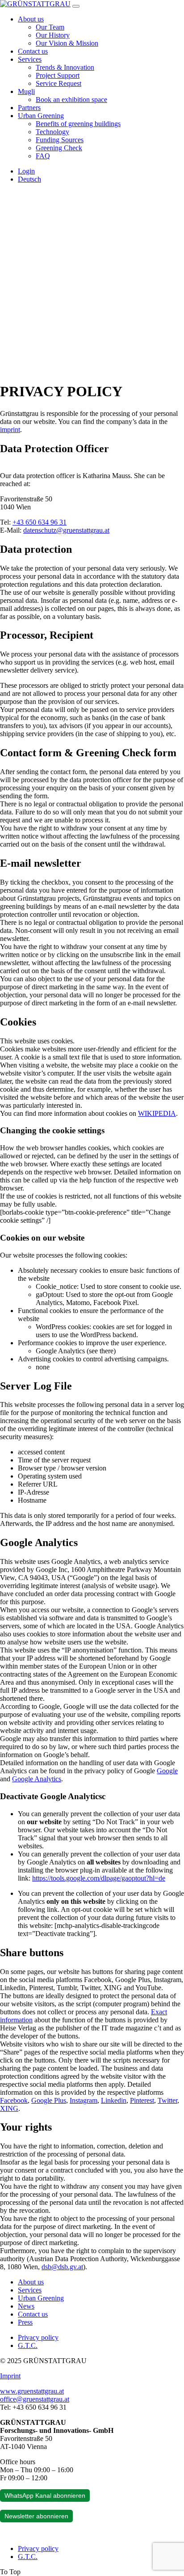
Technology (52, 132)
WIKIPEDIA (157, 1113)
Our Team (50, 27)
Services (30, 59)
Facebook (14, 2100)
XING (9, 2108)
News (26, 2306)
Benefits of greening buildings (78, 124)
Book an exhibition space (71, 100)
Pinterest (142, 2100)
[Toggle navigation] (76, 6)
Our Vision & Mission (67, 43)
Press (25, 2322)
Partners (29, 108)
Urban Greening (41, 116)
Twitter (167, 2100)
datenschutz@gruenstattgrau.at (66, 530)
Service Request (59, 83)
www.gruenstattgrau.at (32, 2391)
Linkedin (114, 2100)
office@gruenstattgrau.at (35, 2399)
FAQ (43, 156)
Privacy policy (38, 2337)
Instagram (84, 2100)
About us (31, 19)
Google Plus (49, 2100)
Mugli (26, 91)
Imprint (10, 2376)
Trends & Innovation (65, 67)
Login (26, 171)
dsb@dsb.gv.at (62, 2267)
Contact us (33, 51)
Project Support (58, 75)
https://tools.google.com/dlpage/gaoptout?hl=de (99, 1878)
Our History (53, 35)
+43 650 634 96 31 (40, 522)
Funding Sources (60, 140)
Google (167, 1771)
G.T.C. (28, 2345)
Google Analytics (37, 1779)
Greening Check (59, 148)
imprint (10, 430)
